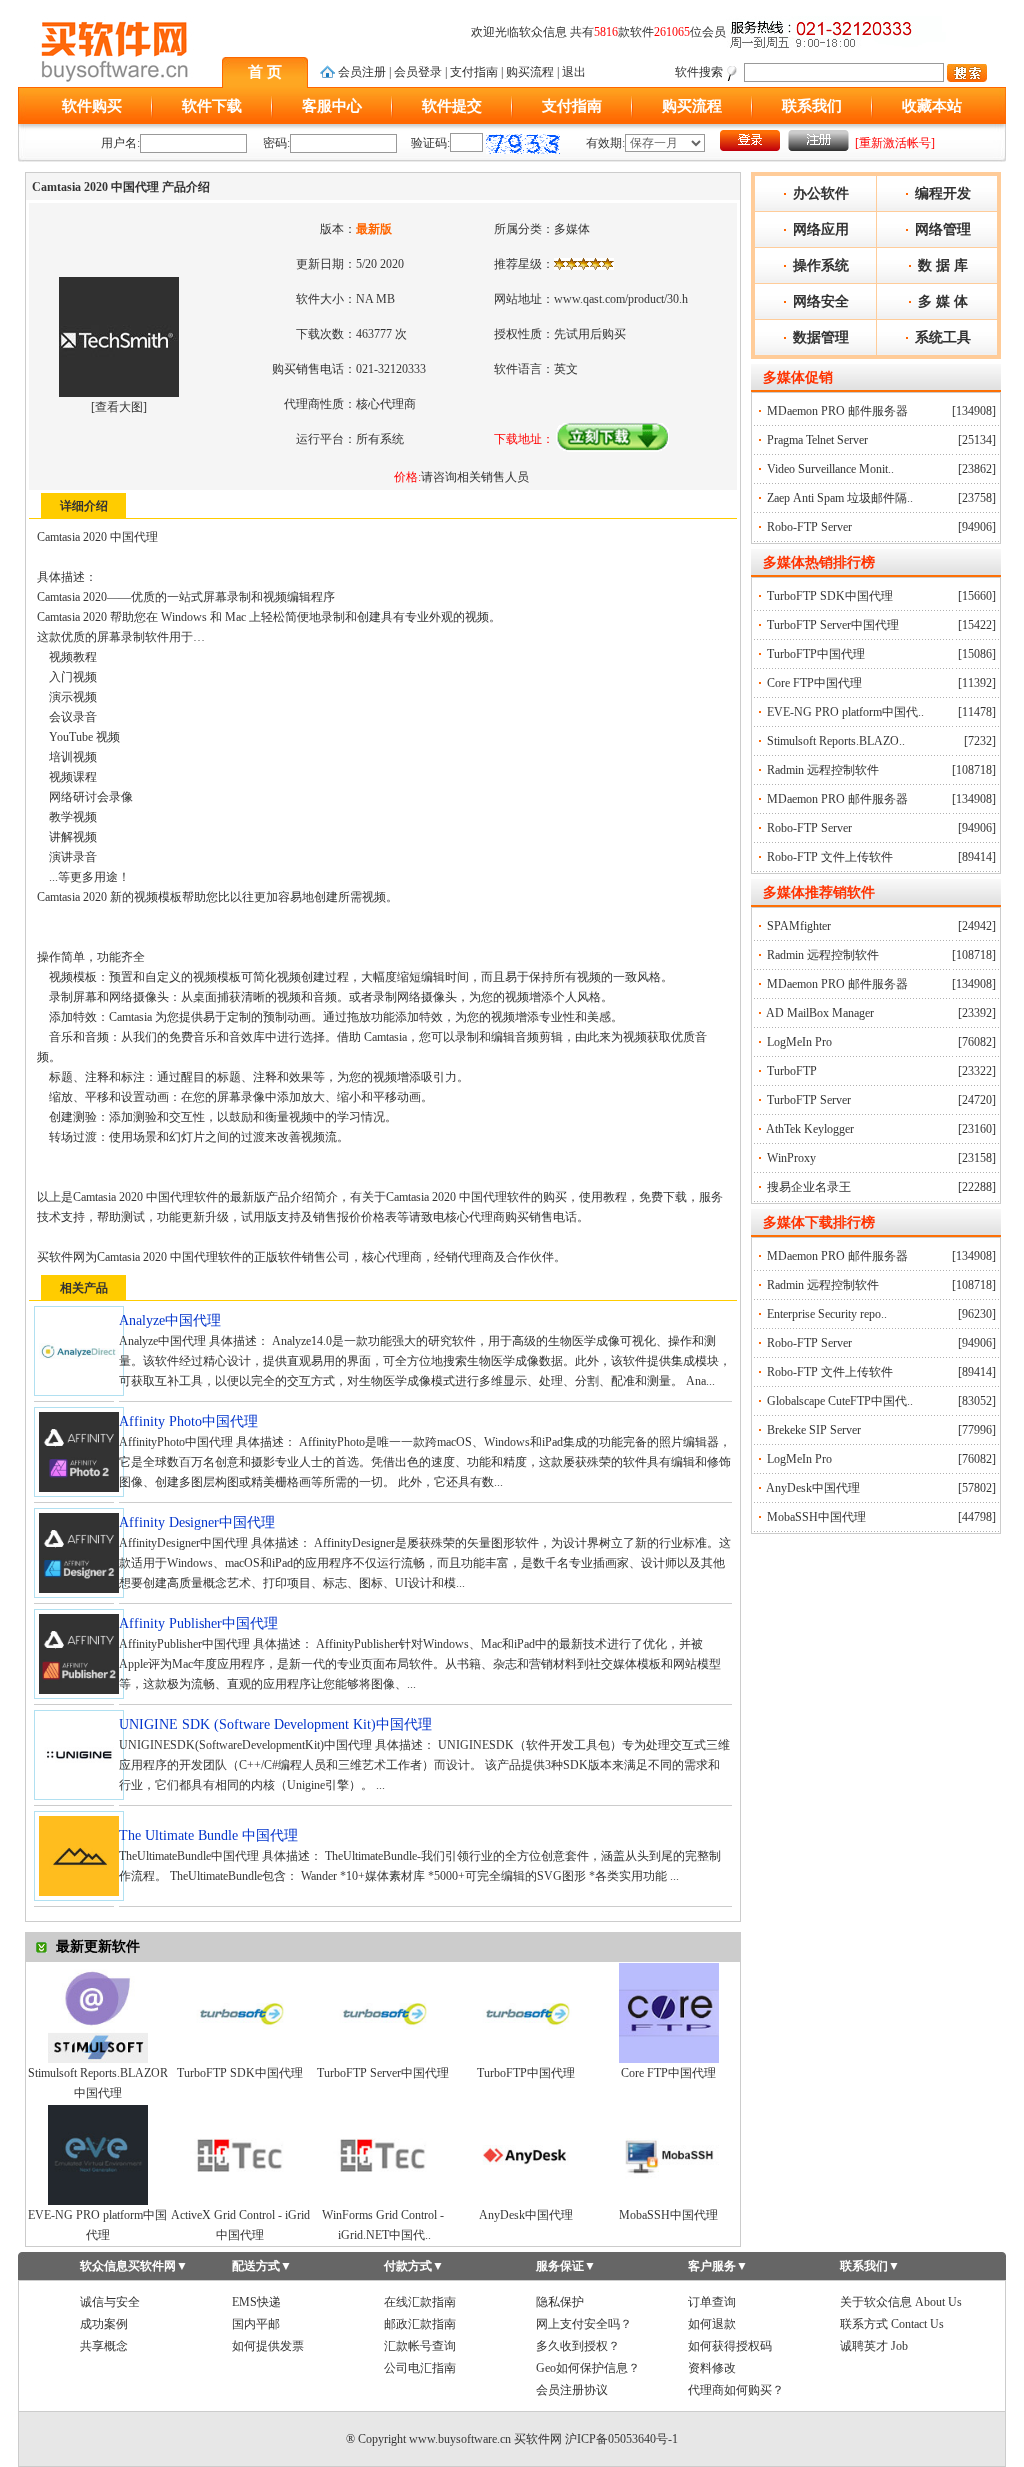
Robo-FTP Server (809, 527)
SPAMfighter (799, 926)
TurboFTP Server (809, 1100)
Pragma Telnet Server (817, 440)
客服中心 (332, 106)
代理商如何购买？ (736, 2390)
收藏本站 (932, 106)
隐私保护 (560, 2302)
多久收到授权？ (578, 2346)
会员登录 (418, 72)
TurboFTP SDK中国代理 (240, 2073)
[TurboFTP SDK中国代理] (240, 2059)
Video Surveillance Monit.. (830, 469)
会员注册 (362, 72)
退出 (574, 72)
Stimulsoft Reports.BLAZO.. (836, 741)
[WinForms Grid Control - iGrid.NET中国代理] (383, 2201)
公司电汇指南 (420, 2368)
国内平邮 (256, 2324)
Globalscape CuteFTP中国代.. (840, 1401)
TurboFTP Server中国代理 (383, 2073)
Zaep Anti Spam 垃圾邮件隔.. (840, 498)
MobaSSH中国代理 (668, 2215)
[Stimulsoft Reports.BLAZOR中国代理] (98, 2059)
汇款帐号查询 (420, 2346)
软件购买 (92, 106)
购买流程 (530, 72)
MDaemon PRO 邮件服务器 (837, 411)
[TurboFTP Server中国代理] (383, 2059)
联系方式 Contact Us (892, 2324)
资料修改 (712, 2368)
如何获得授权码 (730, 2346)
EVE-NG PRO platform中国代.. (845, 712)
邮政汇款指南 (420, 2324)
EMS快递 (256, 2302)
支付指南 (474, 72)
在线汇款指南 (420, 2302)
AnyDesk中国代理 (526, 2215)
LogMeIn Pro (799, 1042)
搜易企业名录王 (809, 1187)
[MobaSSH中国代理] (669, 2201)
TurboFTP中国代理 (526, 2073)
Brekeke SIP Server (814, 1430)
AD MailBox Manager (820, 1013)
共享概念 (104, 2346)
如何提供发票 (268, 2346)
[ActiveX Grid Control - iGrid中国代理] (240, 2201)
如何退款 (712, 2324)
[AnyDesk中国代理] (526, 2201)
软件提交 (452, 106)
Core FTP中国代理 (668, 2073)
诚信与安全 (110, 2302)
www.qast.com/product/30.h (621, 299)
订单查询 (712, 2302)
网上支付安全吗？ (584, 2324)
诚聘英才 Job (874, 2346)
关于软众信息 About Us (901, 2302)
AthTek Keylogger (810, 1129)
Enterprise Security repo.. (827, 1314)
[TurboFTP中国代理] (526, 2059)
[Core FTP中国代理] (669, 2059)
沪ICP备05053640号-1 (621, 2439)
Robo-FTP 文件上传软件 (830, 857)
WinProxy (791, 1158)
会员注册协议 (572, 2390)
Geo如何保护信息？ (588, 2368)
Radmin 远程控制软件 (823, 770)
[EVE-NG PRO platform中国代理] (98, 2201)
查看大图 (119, 407)
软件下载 (212, 106)
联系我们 (812, 106)
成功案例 (104, 2324)
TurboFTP (792, 1071)
